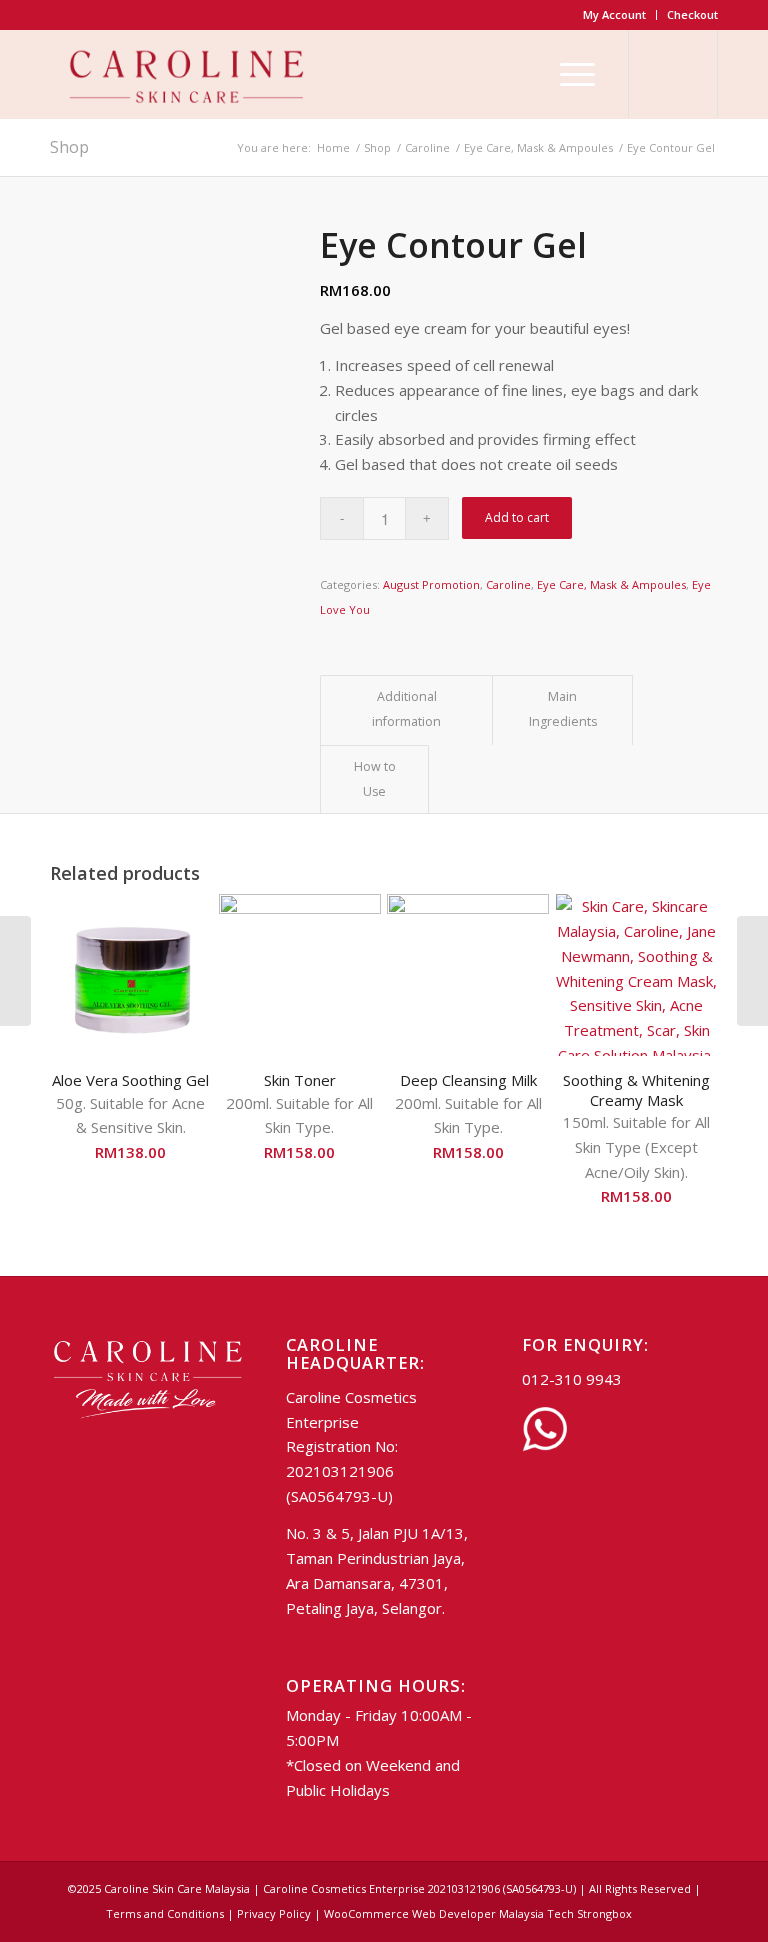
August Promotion (431, 584)
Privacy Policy (274, 1913)
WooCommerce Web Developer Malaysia (434, 1913)
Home (333, 147)
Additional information (406, 709)
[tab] (406, 710)
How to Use (375, 779)
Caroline (427, 147)
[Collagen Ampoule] (15, 971)
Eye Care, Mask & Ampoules (538, 147)
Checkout (692, 14)
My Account (614, 14)
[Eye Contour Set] (752, 971)
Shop (69, 147)
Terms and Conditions (165, 1913)
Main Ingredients (563, 709)
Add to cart (517, 517)
